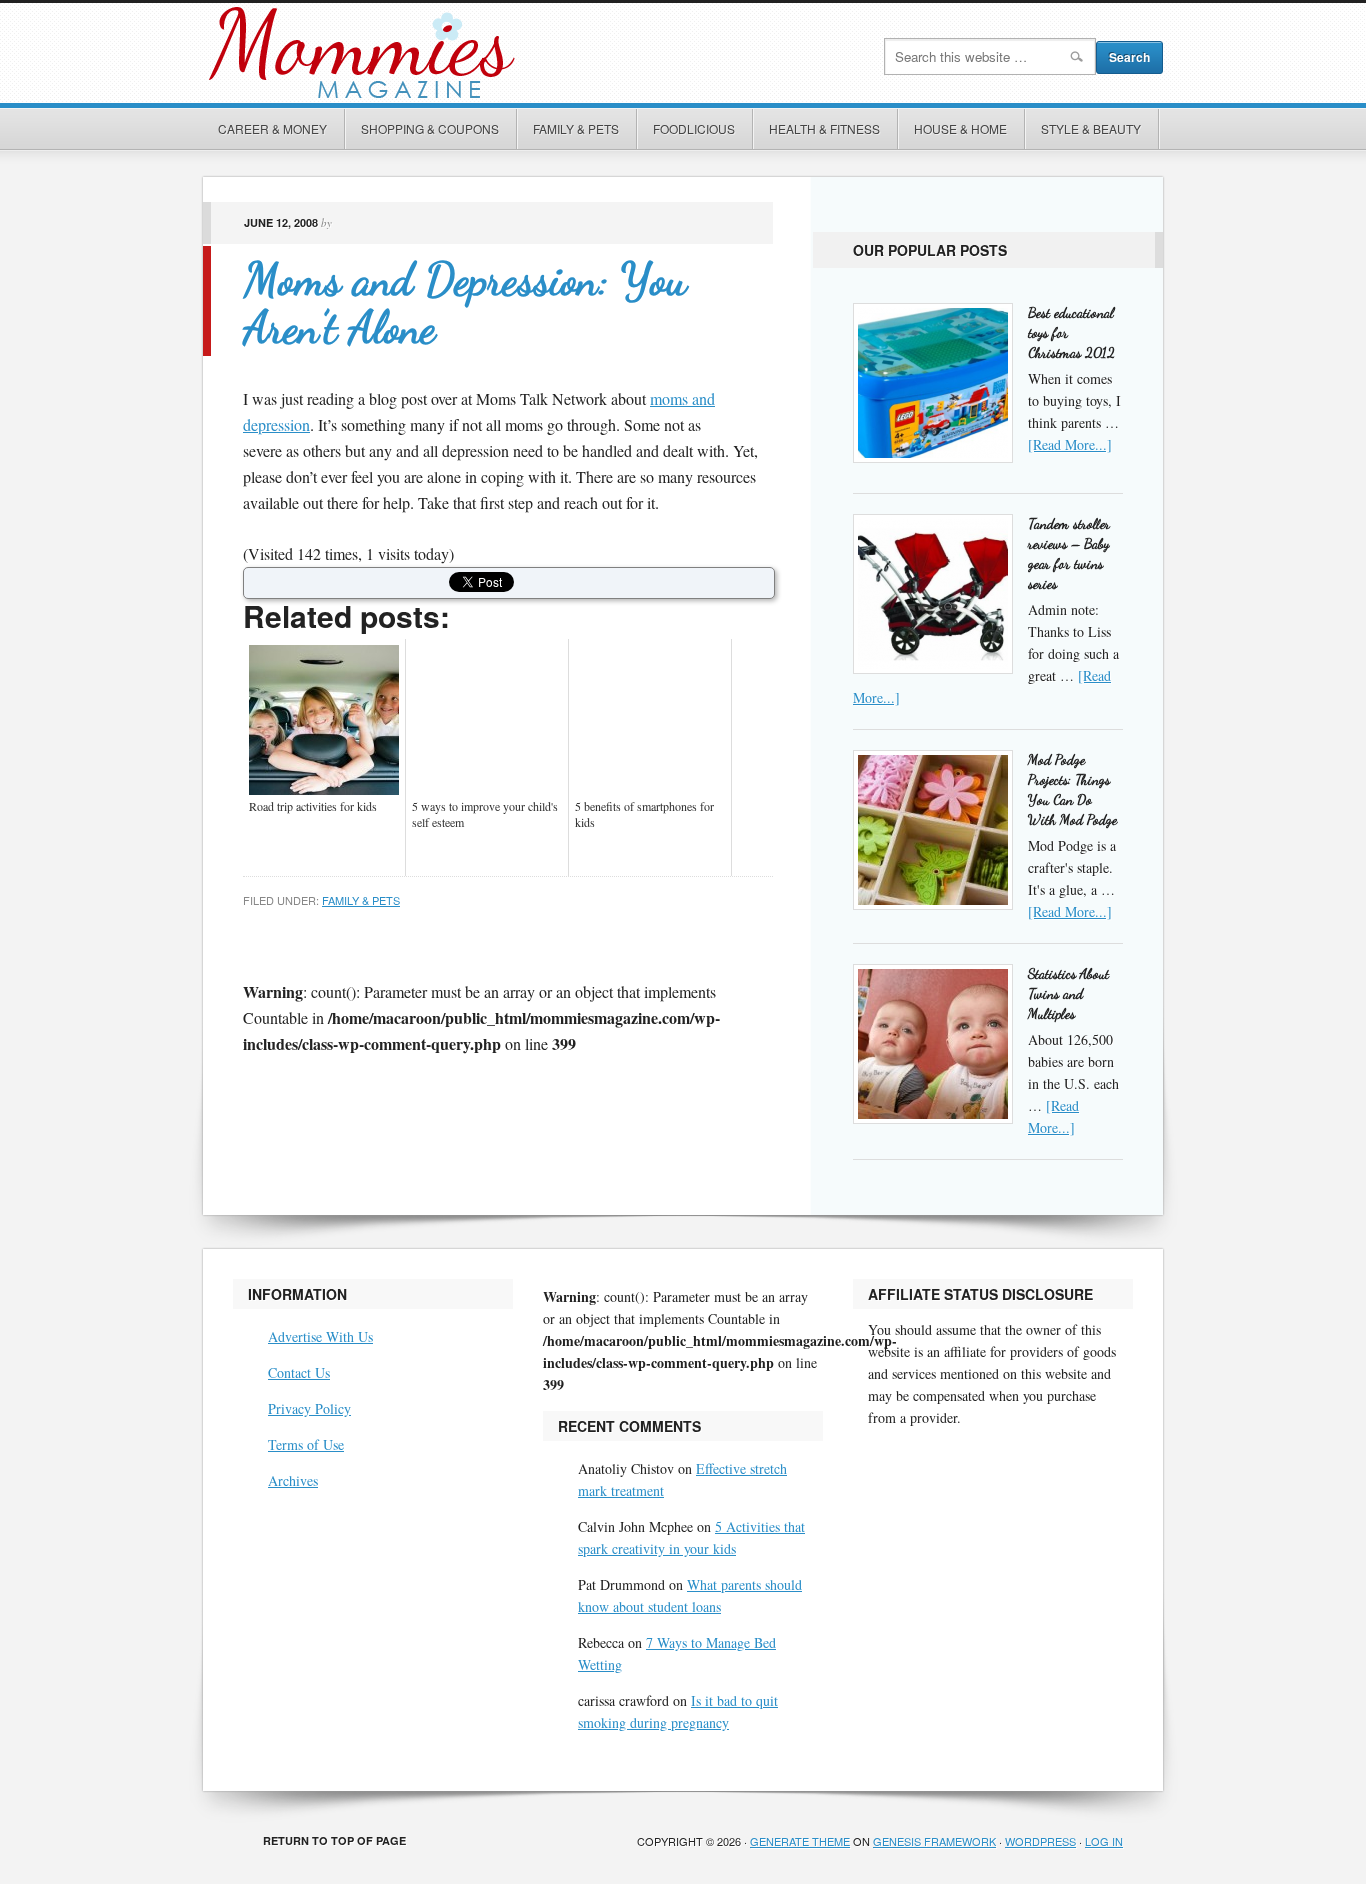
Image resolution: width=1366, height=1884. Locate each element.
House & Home (960, 128)
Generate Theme (800, 1841)
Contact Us (299, 1372)
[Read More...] (1070, 444)
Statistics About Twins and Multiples (1068, 993)
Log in (1104, 1841)
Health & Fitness (824, 128)
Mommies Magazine (428, 53)
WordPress (1040, 1841)
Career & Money (272, 128)
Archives (293, 1480)
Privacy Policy (309, 1408)
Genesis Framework (934, 1841)
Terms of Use (306, 1444)
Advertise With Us (320, 1336)
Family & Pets (576, 128)
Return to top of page (334, 1840)
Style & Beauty (1091, 128)
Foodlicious (694, 128)
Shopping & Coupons (430, 128)
